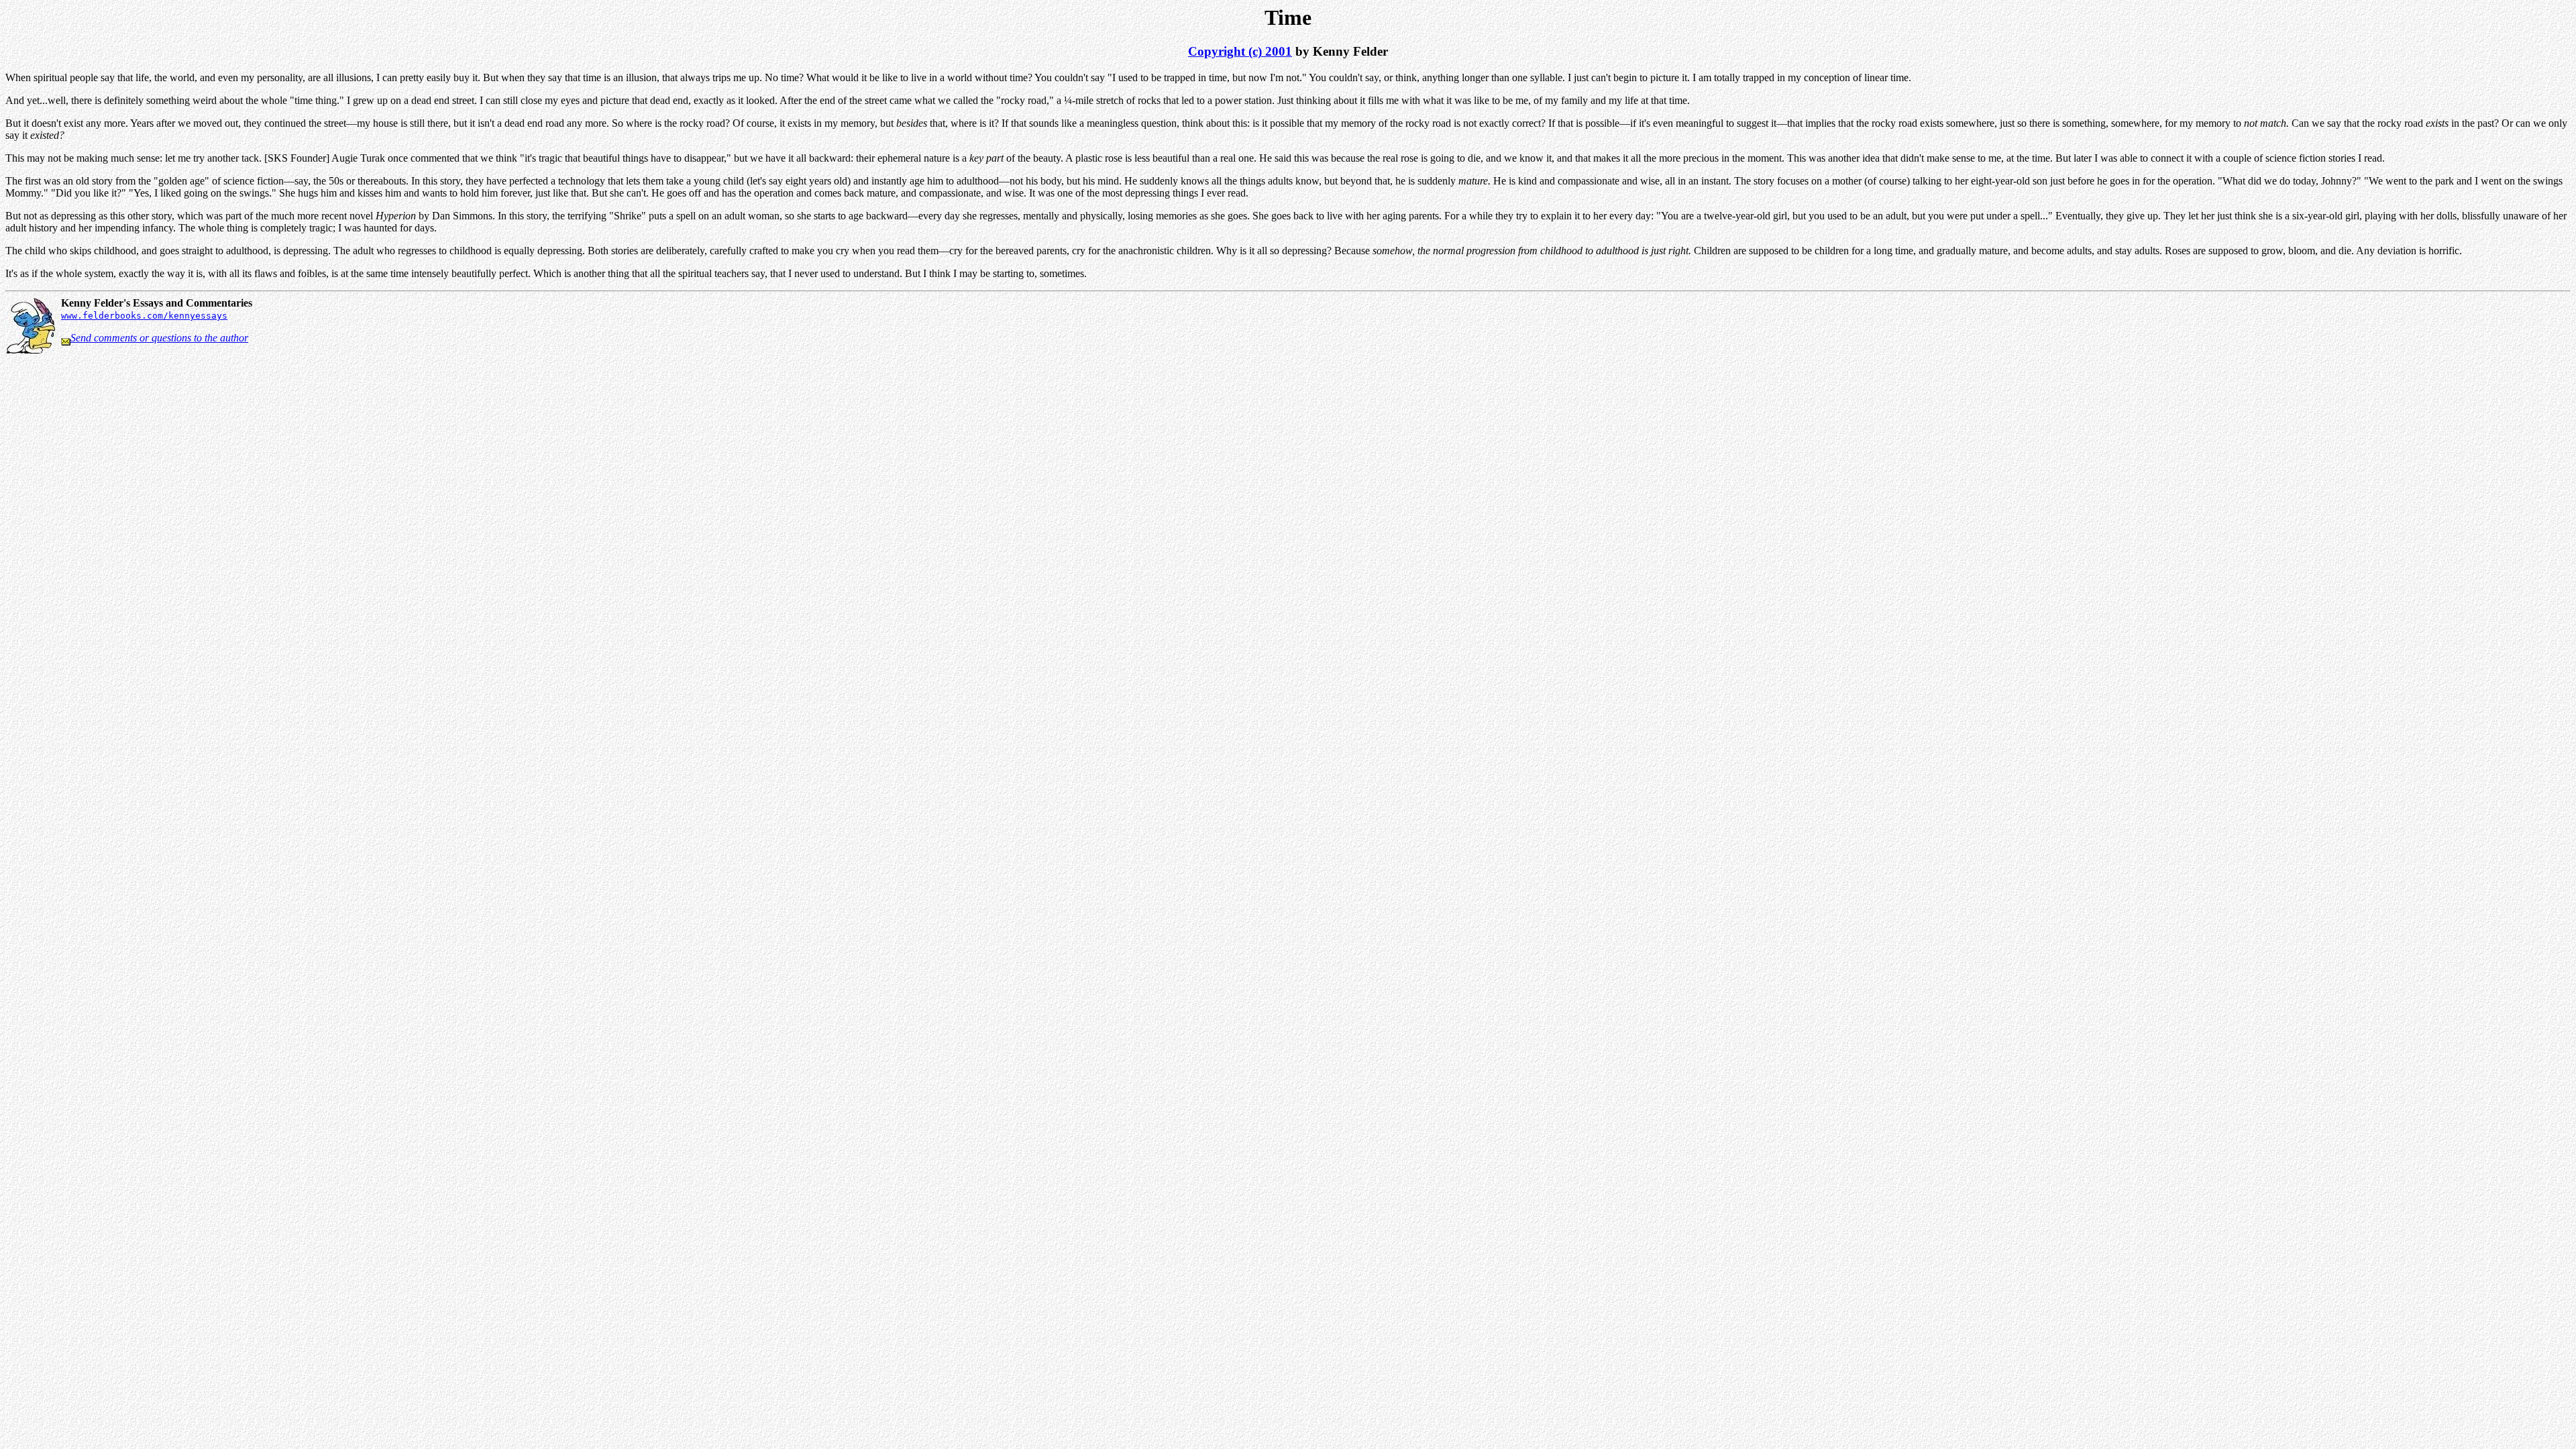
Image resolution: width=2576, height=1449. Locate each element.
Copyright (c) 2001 (1240, 51)
